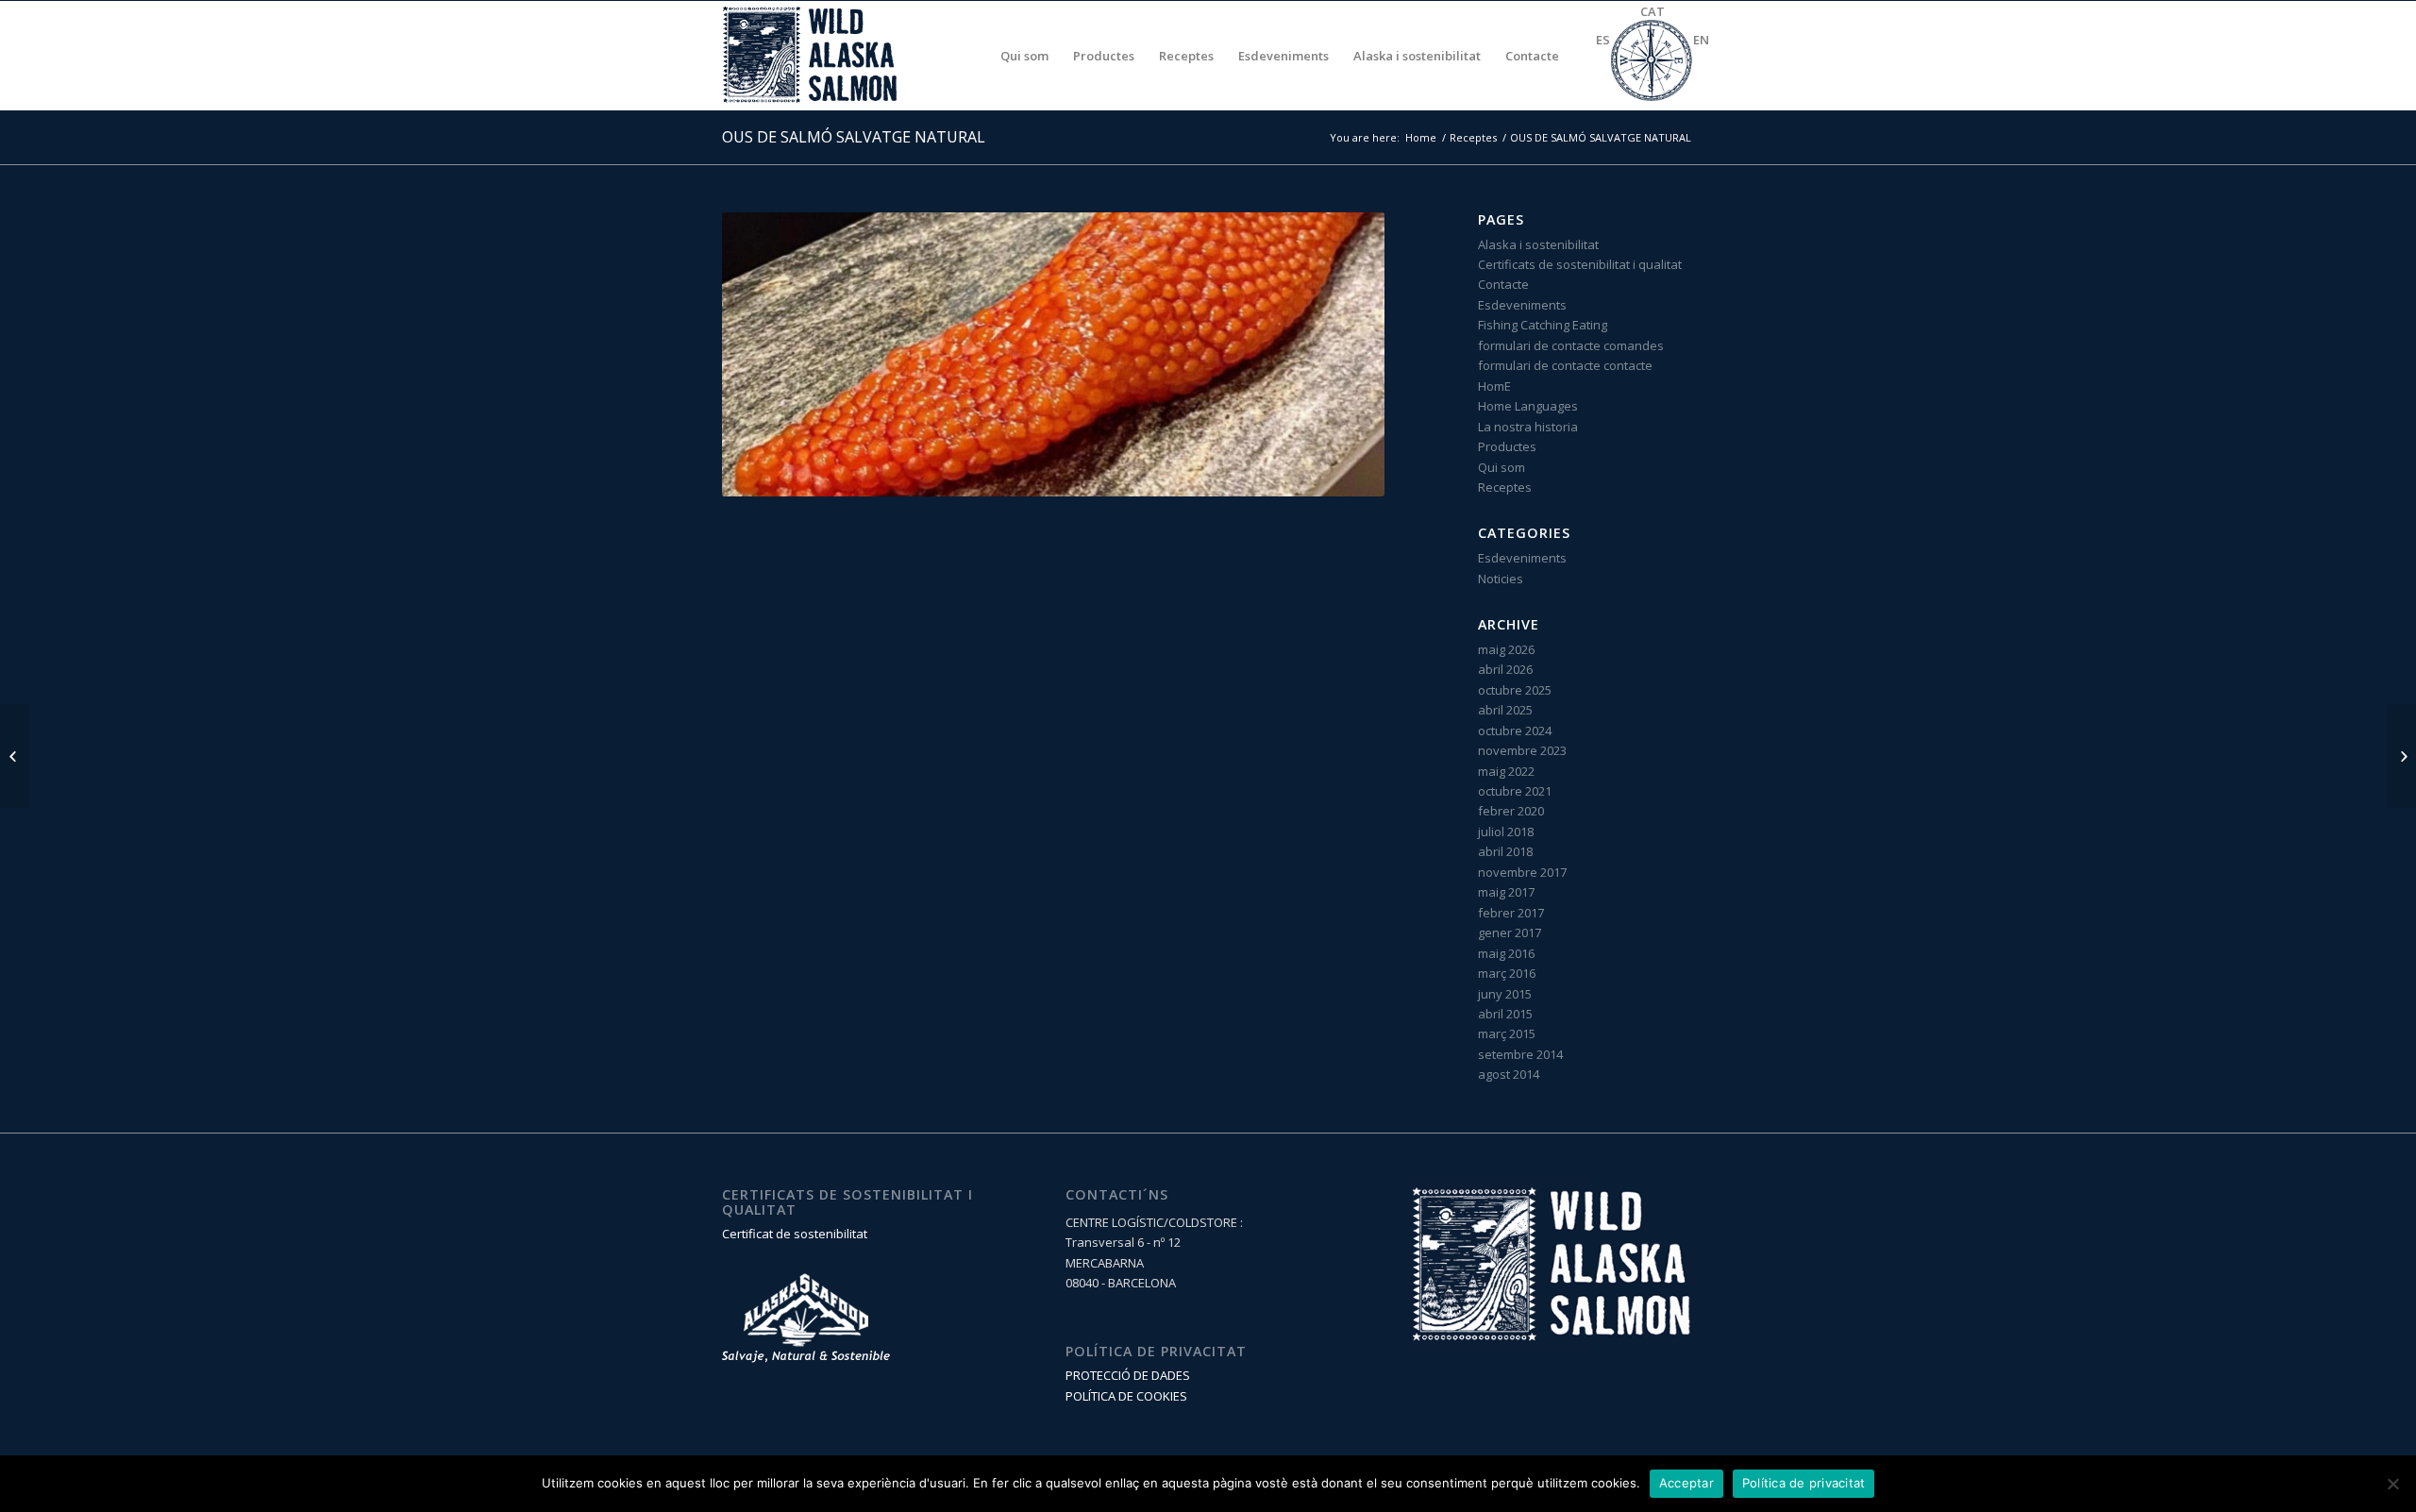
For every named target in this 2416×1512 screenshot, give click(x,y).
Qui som (1502, 467)
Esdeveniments (1522, 305)
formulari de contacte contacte (1565, 365)
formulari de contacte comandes (1571, 345)
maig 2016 (1506, 953)
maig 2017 (1506, 892)
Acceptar (1686, 1483)
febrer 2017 (1511, 913)
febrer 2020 (1511, 811)
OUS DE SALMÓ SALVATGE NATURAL (854, 137)
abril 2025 (1505, 710)
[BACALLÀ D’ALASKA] (15, 756)
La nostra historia (1528, 427)
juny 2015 (1505, 994)
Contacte (1503, 284)
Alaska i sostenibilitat (1538, 244)
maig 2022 (1506, 771)
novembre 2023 (1522, 750)
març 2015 (1507, 1033)
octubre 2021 (1515, 791)
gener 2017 (1510, 932)
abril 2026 (1505, 669)
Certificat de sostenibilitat (795, 1234)
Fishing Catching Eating (1543, 325)
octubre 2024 (1515, 731)
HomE (1494, 386)
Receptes (1473, 137)
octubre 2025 (1515, 690)
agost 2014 (1509, 1074)
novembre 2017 (1522, 872)
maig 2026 (1506, 649)
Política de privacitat (1804, 1483)
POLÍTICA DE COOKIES (1126, 1396)
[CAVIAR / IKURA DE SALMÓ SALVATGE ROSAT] (2401, 756)
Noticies (1501, 579)
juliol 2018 (1506, 832)
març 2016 (1507, 973)
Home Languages (1528, 406)
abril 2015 (1505, 1014)
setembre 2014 (1520, 1054)
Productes (1507, 446)
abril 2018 (1505, 851)
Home (1421, 137)
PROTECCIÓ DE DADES (1128, 1375)
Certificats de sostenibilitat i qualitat (1580, 264)
